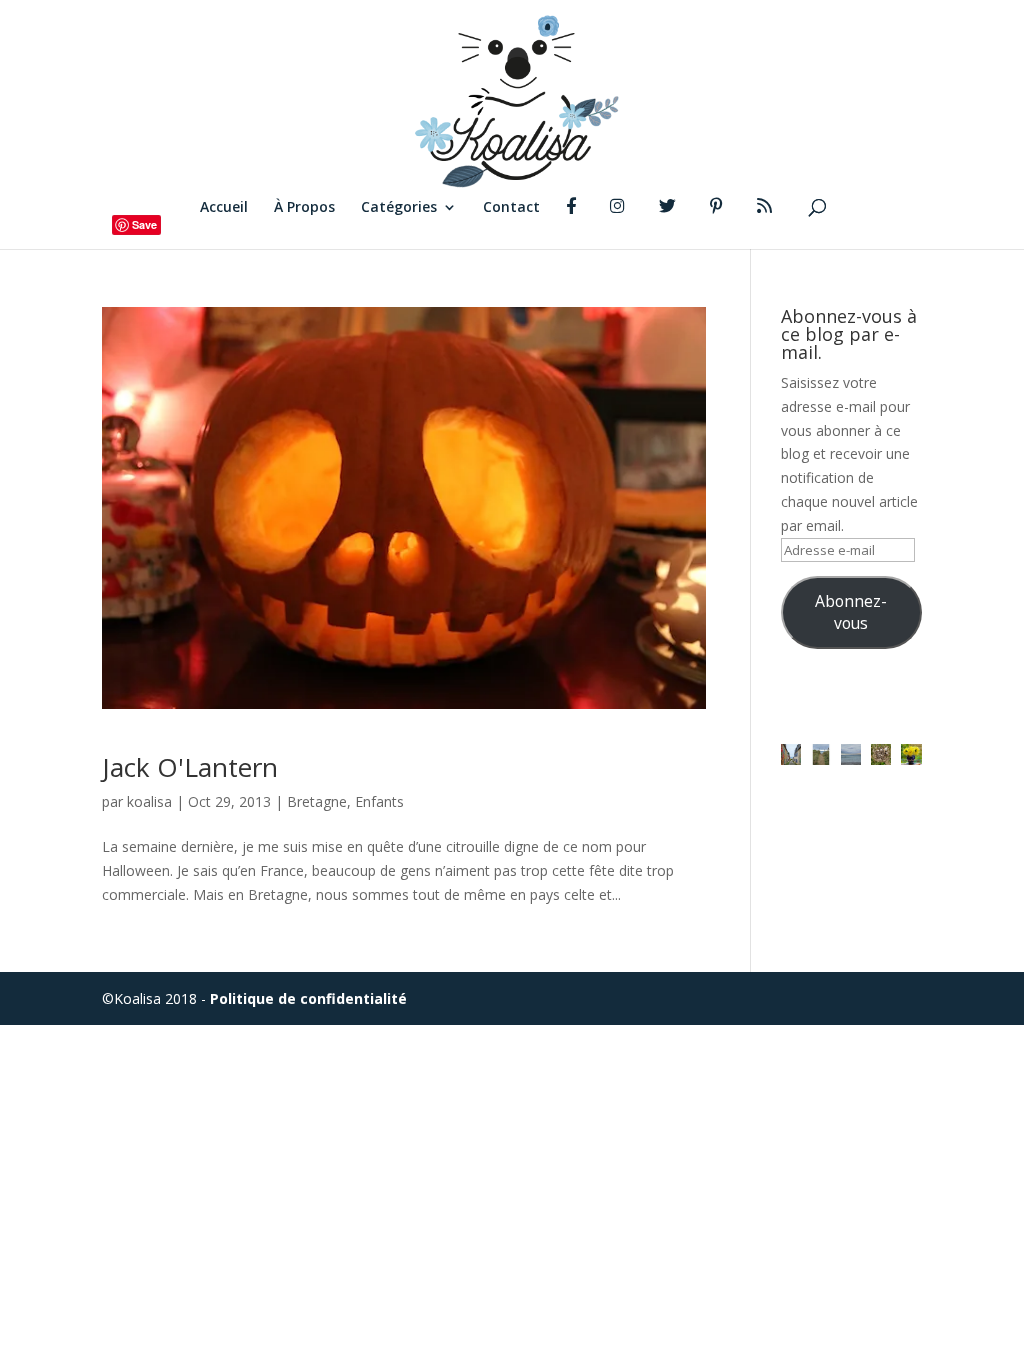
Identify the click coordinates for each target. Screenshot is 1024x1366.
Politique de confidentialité (308, 998)
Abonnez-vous (851, 612)
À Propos (304, 208)
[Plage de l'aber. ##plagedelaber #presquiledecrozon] (821, 754)
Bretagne (317, 801)
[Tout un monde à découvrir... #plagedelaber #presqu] (881, 754)
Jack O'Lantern (190, 767)
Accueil (224, 208)
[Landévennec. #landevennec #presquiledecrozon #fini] (791, 754)
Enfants (379, 801)
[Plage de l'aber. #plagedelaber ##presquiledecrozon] (851, 754)
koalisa (149, 801)
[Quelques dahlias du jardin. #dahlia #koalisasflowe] (911, 754)
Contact (511, 208)
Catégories (399, 208)
